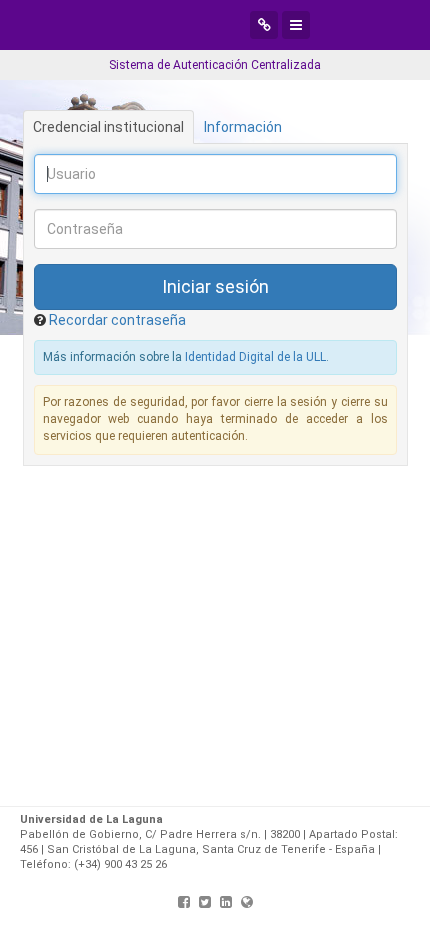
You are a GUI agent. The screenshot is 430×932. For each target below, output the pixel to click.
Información (243, 127)
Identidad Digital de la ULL (255, 357)
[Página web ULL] (247, 902)
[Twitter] (205, 902)
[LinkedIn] (226, 902)
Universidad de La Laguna (185, 25)
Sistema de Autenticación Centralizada (215, 65)
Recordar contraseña (117, 320)
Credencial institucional (108, 127)
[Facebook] (184, 902)
